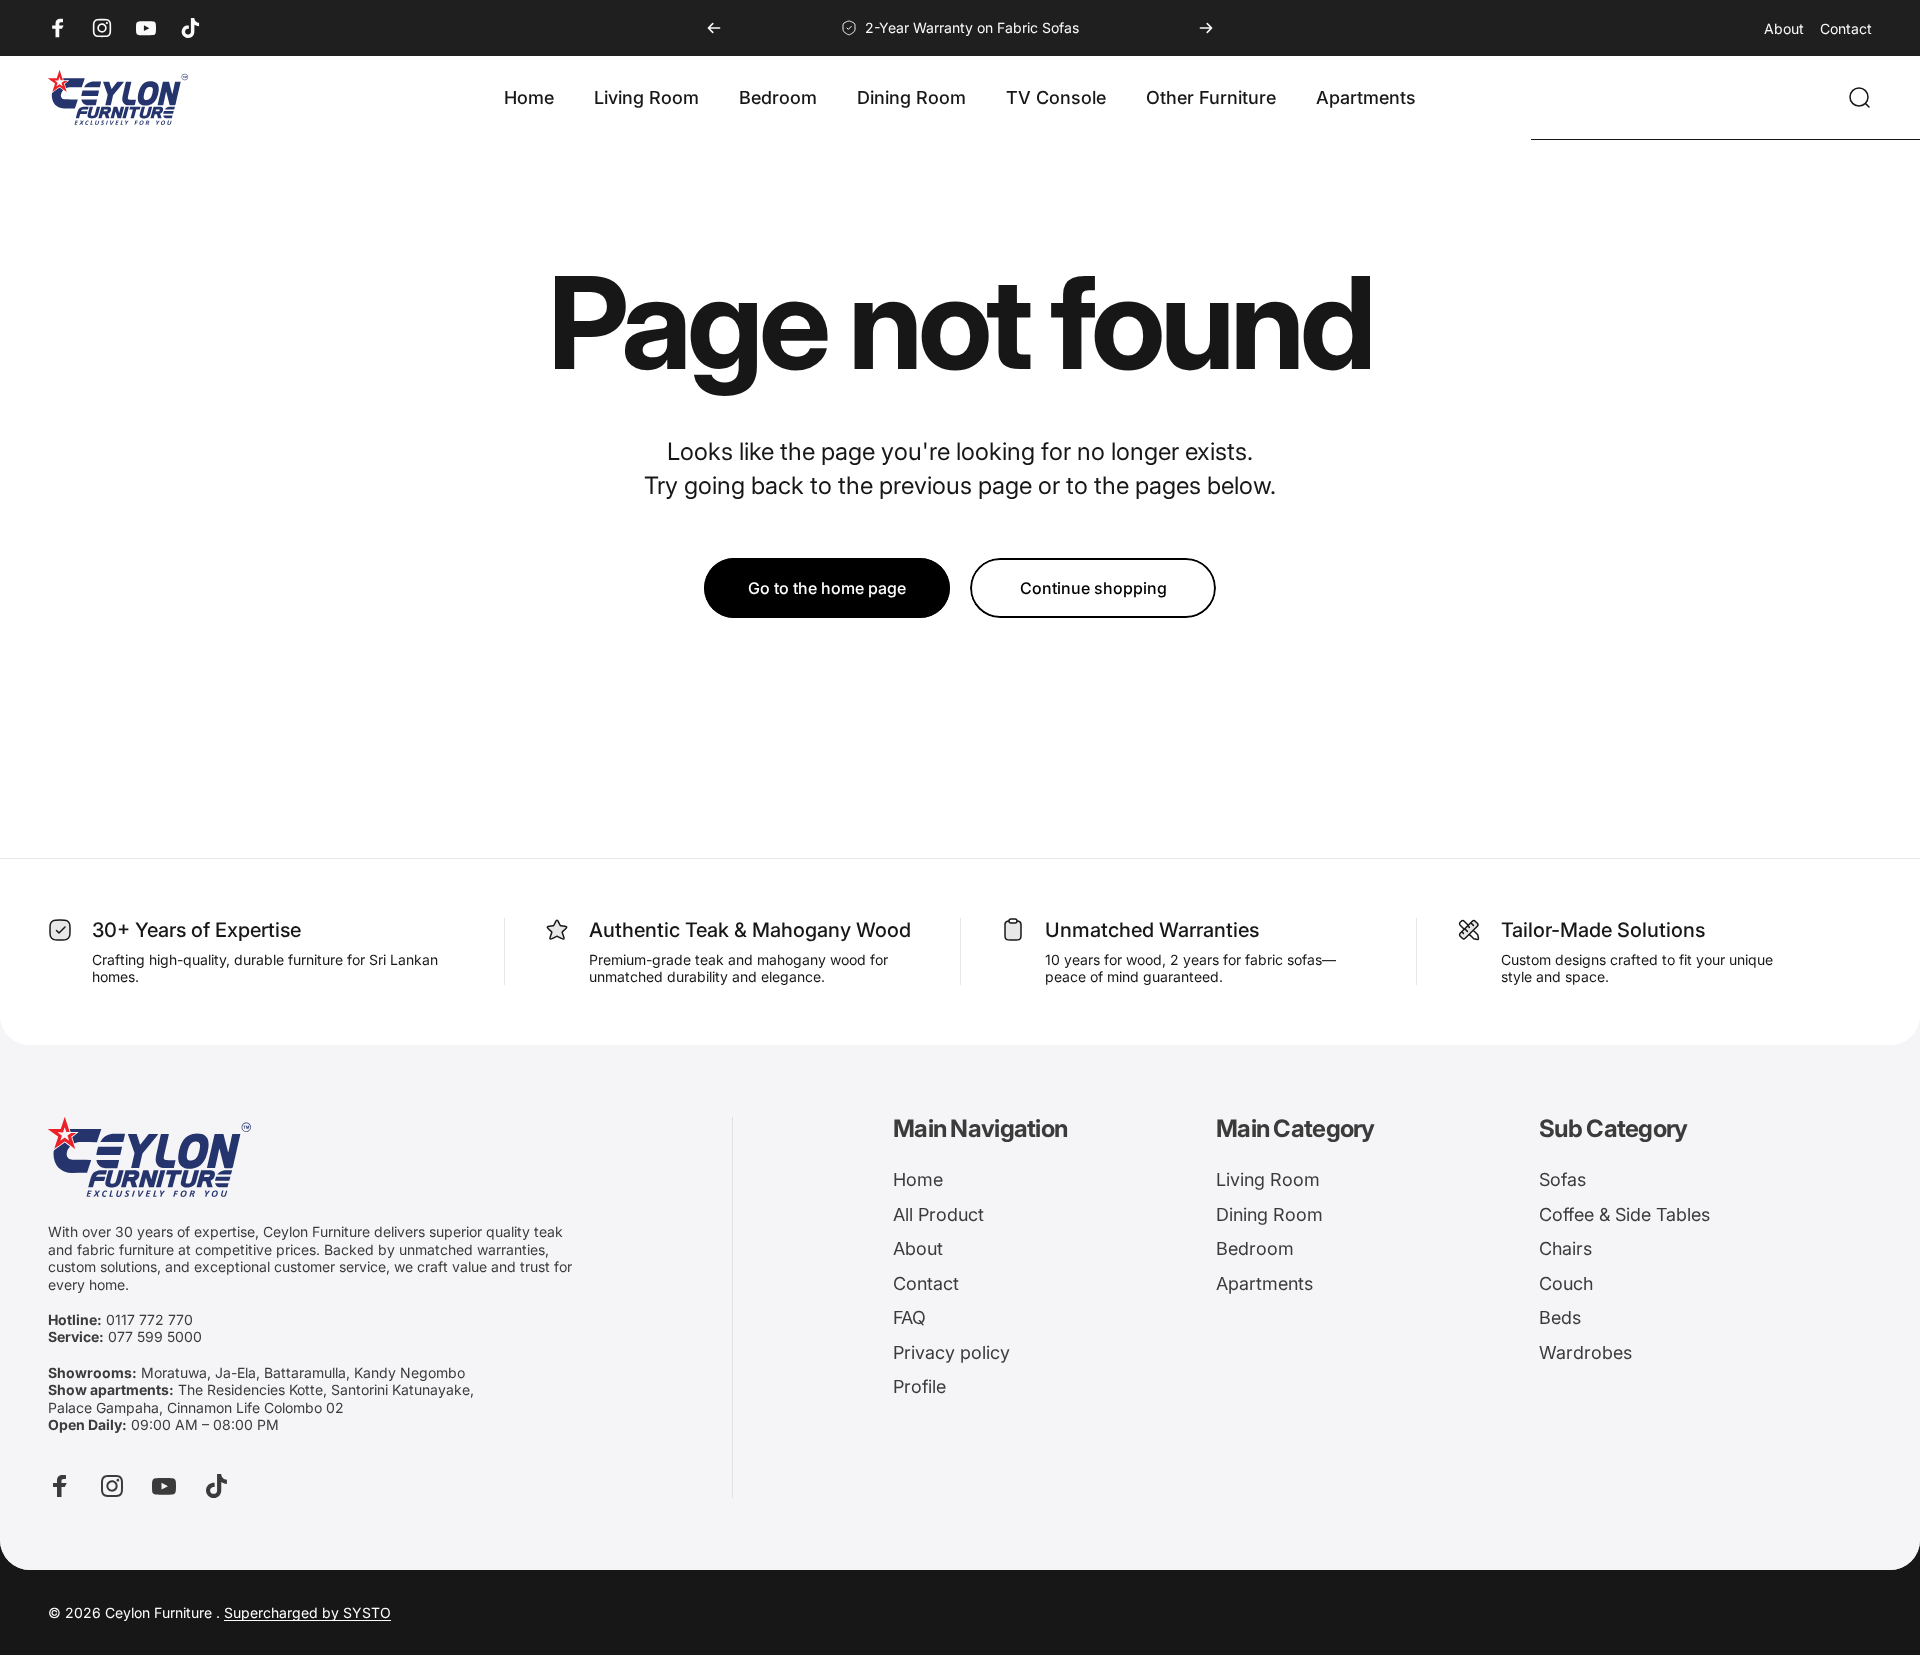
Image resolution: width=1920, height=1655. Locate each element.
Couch (1566, 1283)
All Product (938, 1214)
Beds (1560, 1317)
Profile (919, 1386)
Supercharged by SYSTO (307, 1612)
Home (918, 1179)
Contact (1846, 28)
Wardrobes (1585, 1352)
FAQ (909, 1317)
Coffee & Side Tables (1624, 1214)
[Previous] (714, 28)
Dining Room (1269, 1214)
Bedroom (1255, 1248)
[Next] (1206, 28)
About (1784, 28)
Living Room (1268, 1179)
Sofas (1562, 1179)
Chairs (1565, 1248)
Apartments (1264, 1283)
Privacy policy (951, 1352)
